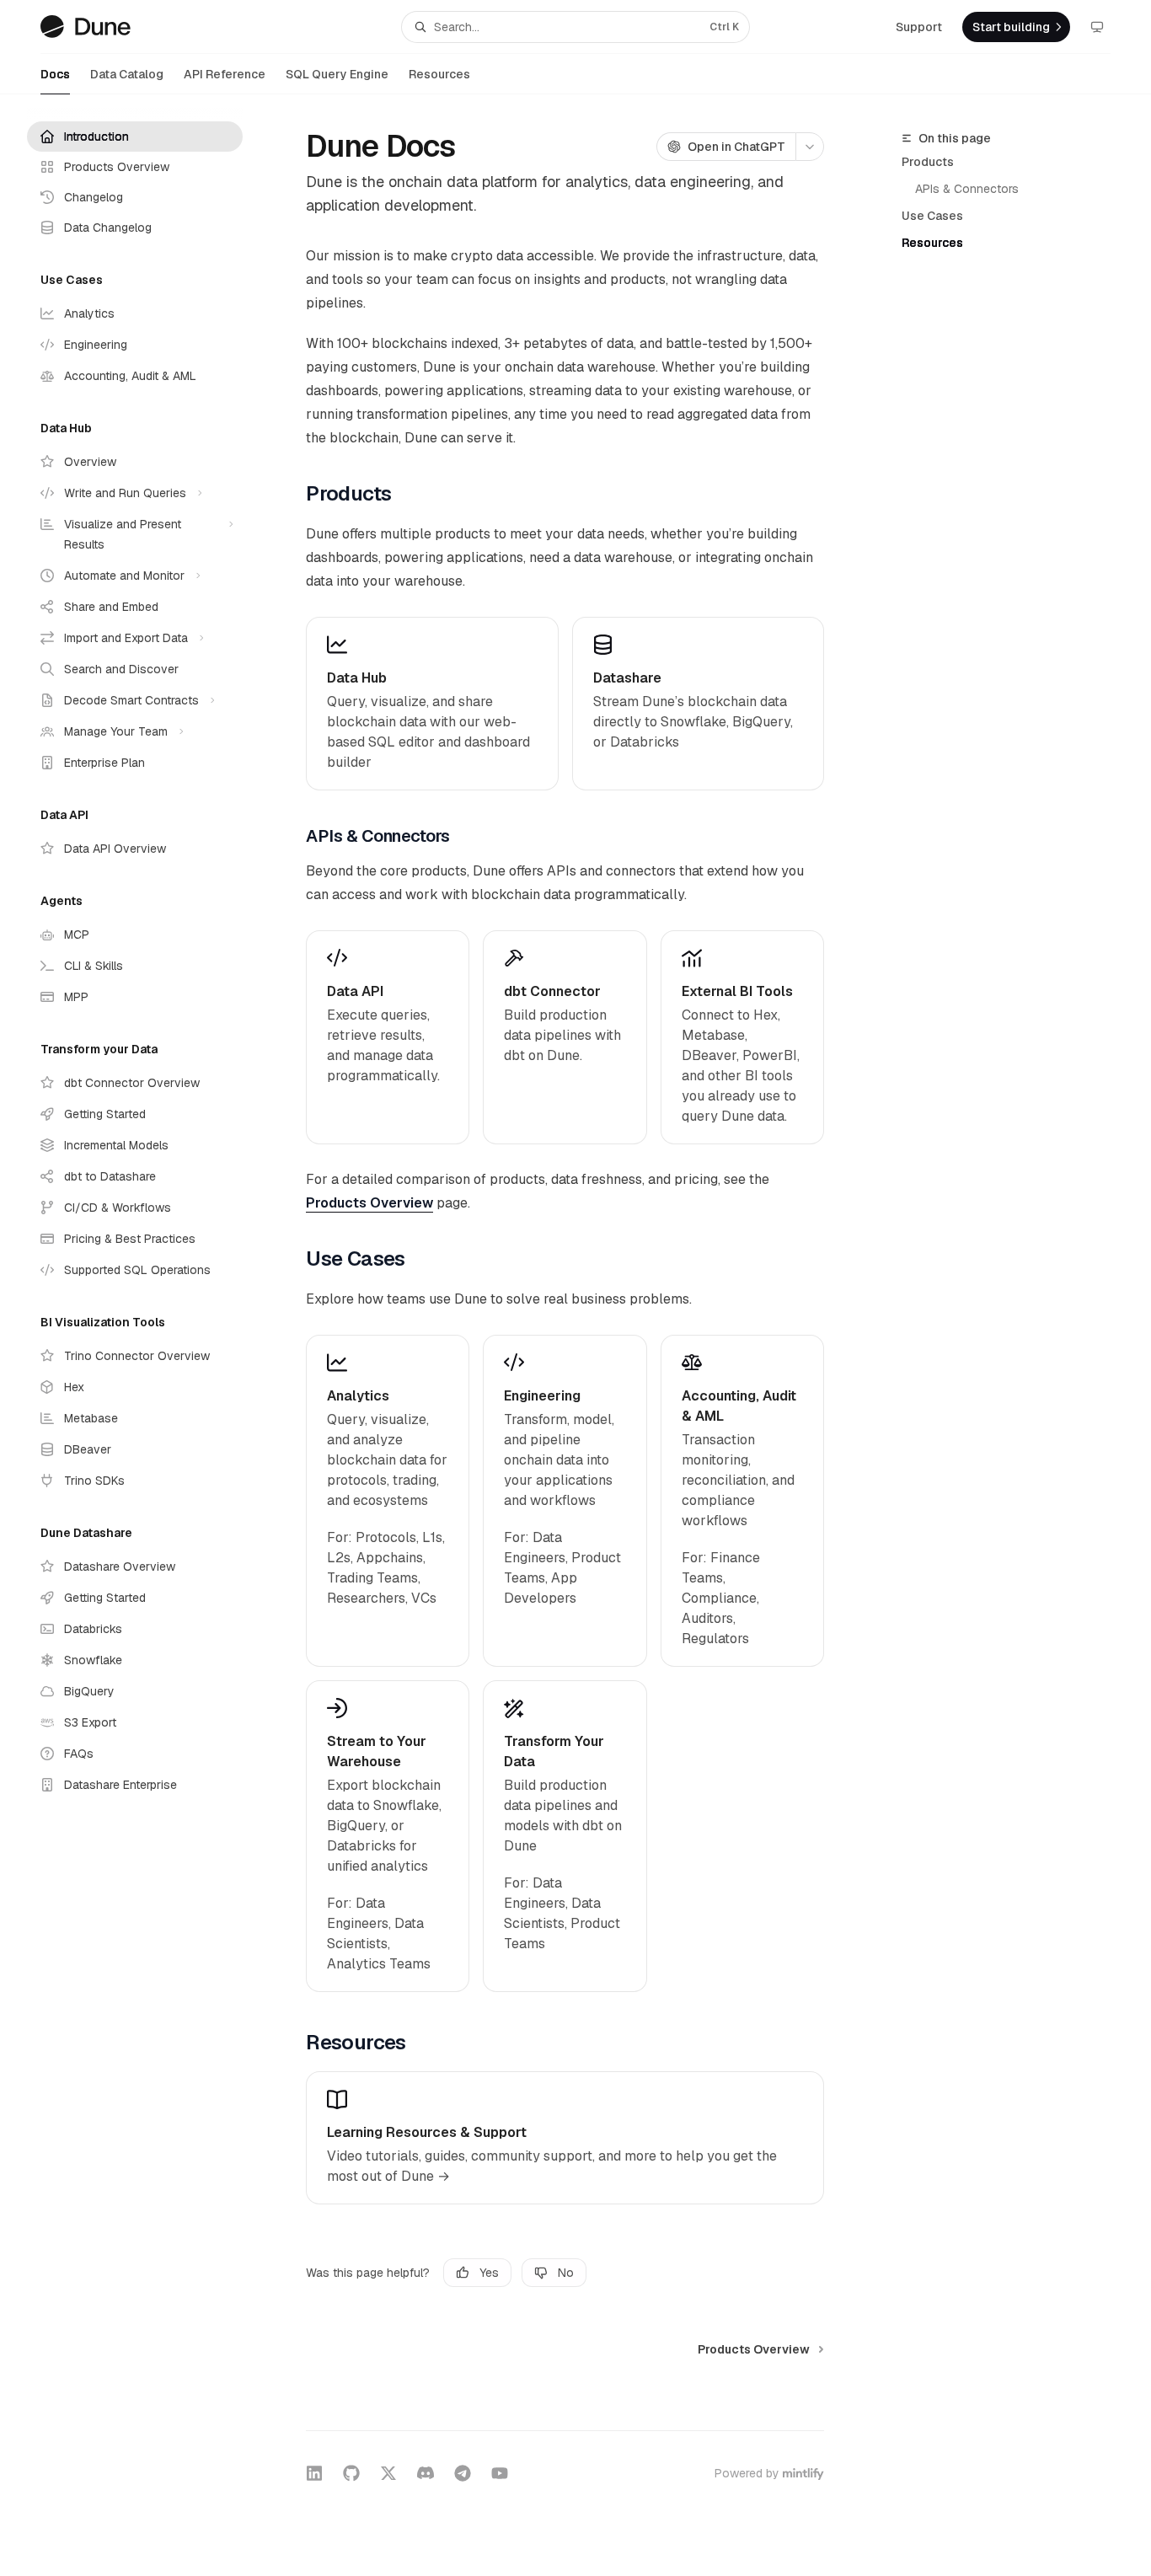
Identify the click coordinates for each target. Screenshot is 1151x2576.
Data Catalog (127, 74)
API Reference (225, 74)
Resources (439, 74)
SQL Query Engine (337, 74)
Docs (55, 74)
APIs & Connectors (967, 189)
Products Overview (369, 1203)
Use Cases (932, 216)
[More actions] (810, 147)
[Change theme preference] (1097, 27)
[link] (432, 704)
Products (928, 162)
